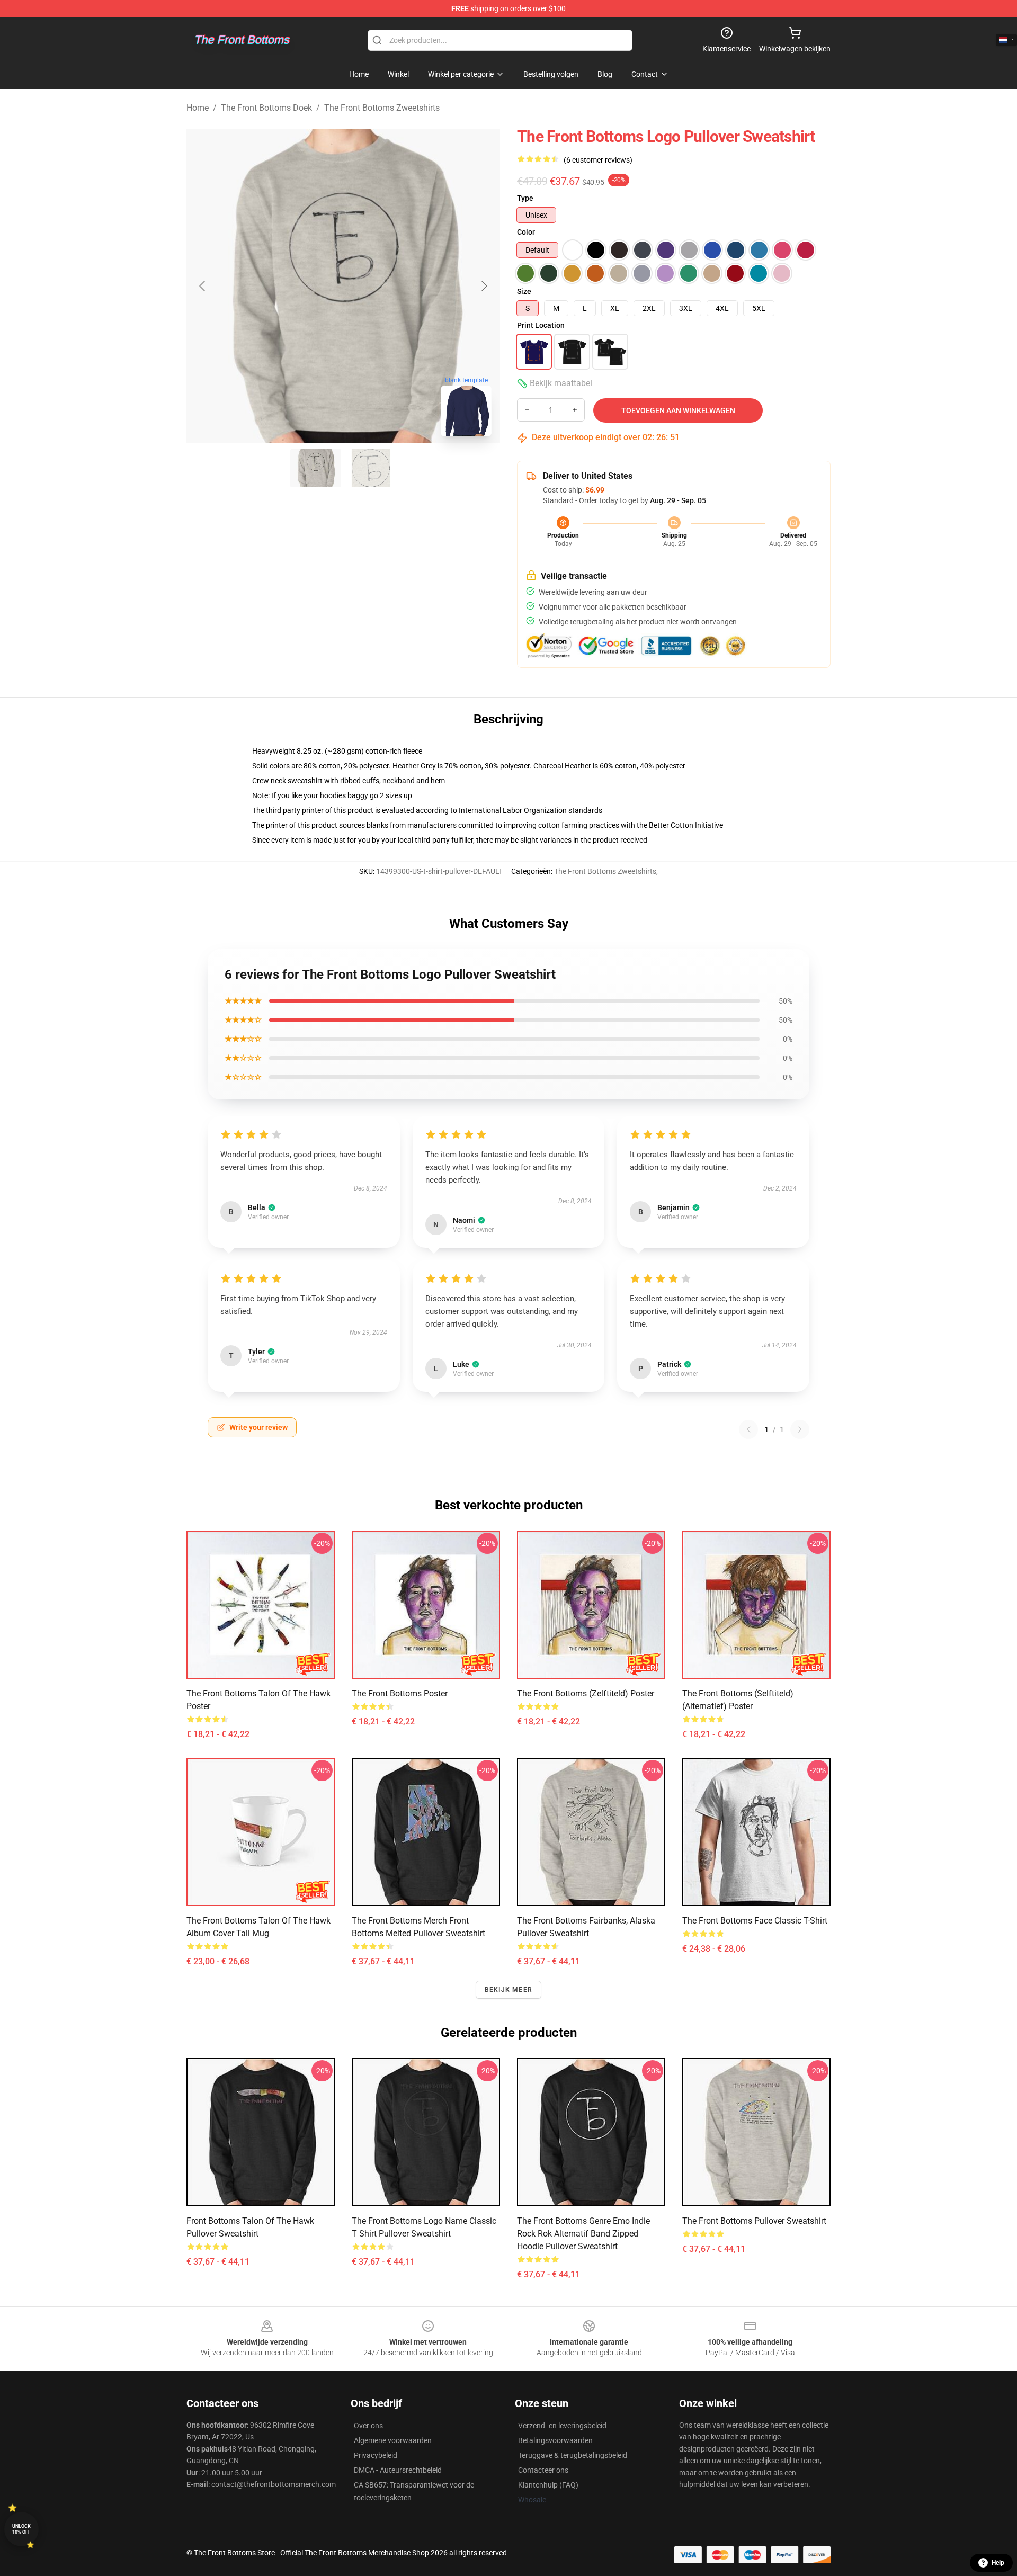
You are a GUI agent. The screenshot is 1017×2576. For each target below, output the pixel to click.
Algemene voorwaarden (393, 2440)
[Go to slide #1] (316, 468)
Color (526, 232)
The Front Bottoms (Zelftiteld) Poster (586, 1693)
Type (525, 198)
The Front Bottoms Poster (400, 1693)
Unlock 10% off (21, 2529)
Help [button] (998, 2563)
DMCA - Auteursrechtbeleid (398, 2470)
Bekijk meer (508, 1990)
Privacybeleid (376, 2455)
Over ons (368, 2426)
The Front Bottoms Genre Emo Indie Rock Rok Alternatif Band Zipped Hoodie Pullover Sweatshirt (583, 2234)
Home (198, 108)
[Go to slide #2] (371, 468)
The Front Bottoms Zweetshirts (382, 108)
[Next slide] (484, 286)
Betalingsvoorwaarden (555, 2440)
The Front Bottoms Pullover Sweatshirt (754, 2221)
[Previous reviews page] (748, 1429)
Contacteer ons (543, 2470)
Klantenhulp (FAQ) (548, 2485)
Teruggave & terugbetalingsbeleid (573, 2455)
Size (524, 291)
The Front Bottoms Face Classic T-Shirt (755, 1921)
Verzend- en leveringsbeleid (562, 2426)
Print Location (541, 325)
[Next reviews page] (800, 1429)
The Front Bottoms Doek (266, 108)
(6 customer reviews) (598, 160)
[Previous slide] (203, 286)
